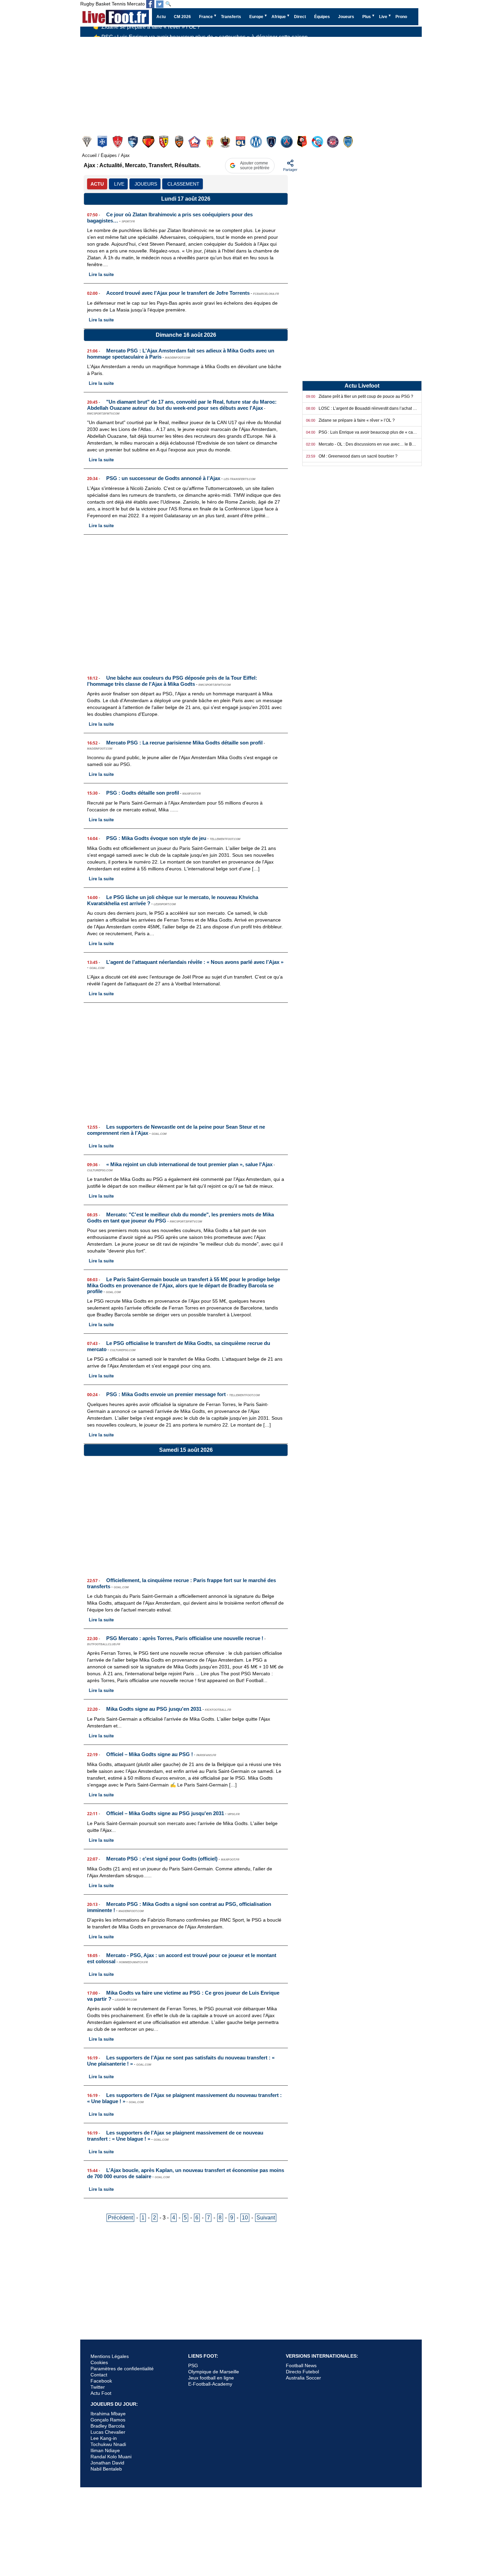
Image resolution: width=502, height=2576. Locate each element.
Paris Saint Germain (287, 142)
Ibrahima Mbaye (108, 2414)
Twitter (98, 2387)
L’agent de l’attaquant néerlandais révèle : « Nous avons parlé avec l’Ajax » (195, 962)
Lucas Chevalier (108, 2432)
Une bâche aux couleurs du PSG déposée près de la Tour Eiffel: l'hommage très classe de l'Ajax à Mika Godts (172, 681)
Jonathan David (107, 2463)
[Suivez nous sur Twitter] (160, 4)
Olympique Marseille (257, 142)
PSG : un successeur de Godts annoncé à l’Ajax (163, 478)
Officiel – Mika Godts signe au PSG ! (150, 1754)
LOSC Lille (195, 142)
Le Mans (149, 142)
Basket (103, 4)
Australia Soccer (303, 2378)
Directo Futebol (302, 2372)
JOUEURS (146, 184)
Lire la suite (101, 274)
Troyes (349, 142)
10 (245, 2218)
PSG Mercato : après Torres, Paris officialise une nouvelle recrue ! (185, 1638)
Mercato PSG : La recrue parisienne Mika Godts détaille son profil (184, 743)
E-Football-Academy (210, 2384)
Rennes (303, 142)
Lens (164, 142)
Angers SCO (88, 142)
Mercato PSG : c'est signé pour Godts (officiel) (162, 1859)
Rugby (87, 4)
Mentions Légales (110, 2356)
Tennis (119, 4)
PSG (193, 2365)
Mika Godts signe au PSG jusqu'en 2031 (154, 1709)
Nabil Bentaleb (106, 2469)
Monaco (211, 142)
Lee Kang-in (104, 2438)
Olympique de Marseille (214, 2372)
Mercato (136, 4)
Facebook (101, 2381)
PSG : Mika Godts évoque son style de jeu (156, 838)
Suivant (266, 2218)
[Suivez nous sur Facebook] (150, 4)
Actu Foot (101, 2393)
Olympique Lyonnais (241, 142)
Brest (118, 142)
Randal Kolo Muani (111, 2457)
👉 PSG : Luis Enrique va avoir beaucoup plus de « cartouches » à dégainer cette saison (200, 34)
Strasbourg (318, 142)
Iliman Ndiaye (105, 2450)
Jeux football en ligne (211, 2378)
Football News (301, 2365)
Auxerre (103, 142)
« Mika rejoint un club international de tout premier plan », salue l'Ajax (189, 1164)
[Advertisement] (186, 602)
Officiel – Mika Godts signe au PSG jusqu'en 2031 (165, 1813)
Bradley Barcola (108, 2426)
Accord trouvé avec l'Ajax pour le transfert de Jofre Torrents (178, 293)
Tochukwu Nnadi (108, 2444)
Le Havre (134, 142)
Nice (226, 142)
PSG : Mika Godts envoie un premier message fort (166, 1394)
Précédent (120, 2218)
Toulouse (333, 142)
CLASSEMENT (183, 184)
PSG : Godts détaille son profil (143, 793)
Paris (272, 142)
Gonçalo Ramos (108, 2420)
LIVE (119, 184)
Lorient (180, 142)
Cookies (99, 2362)
